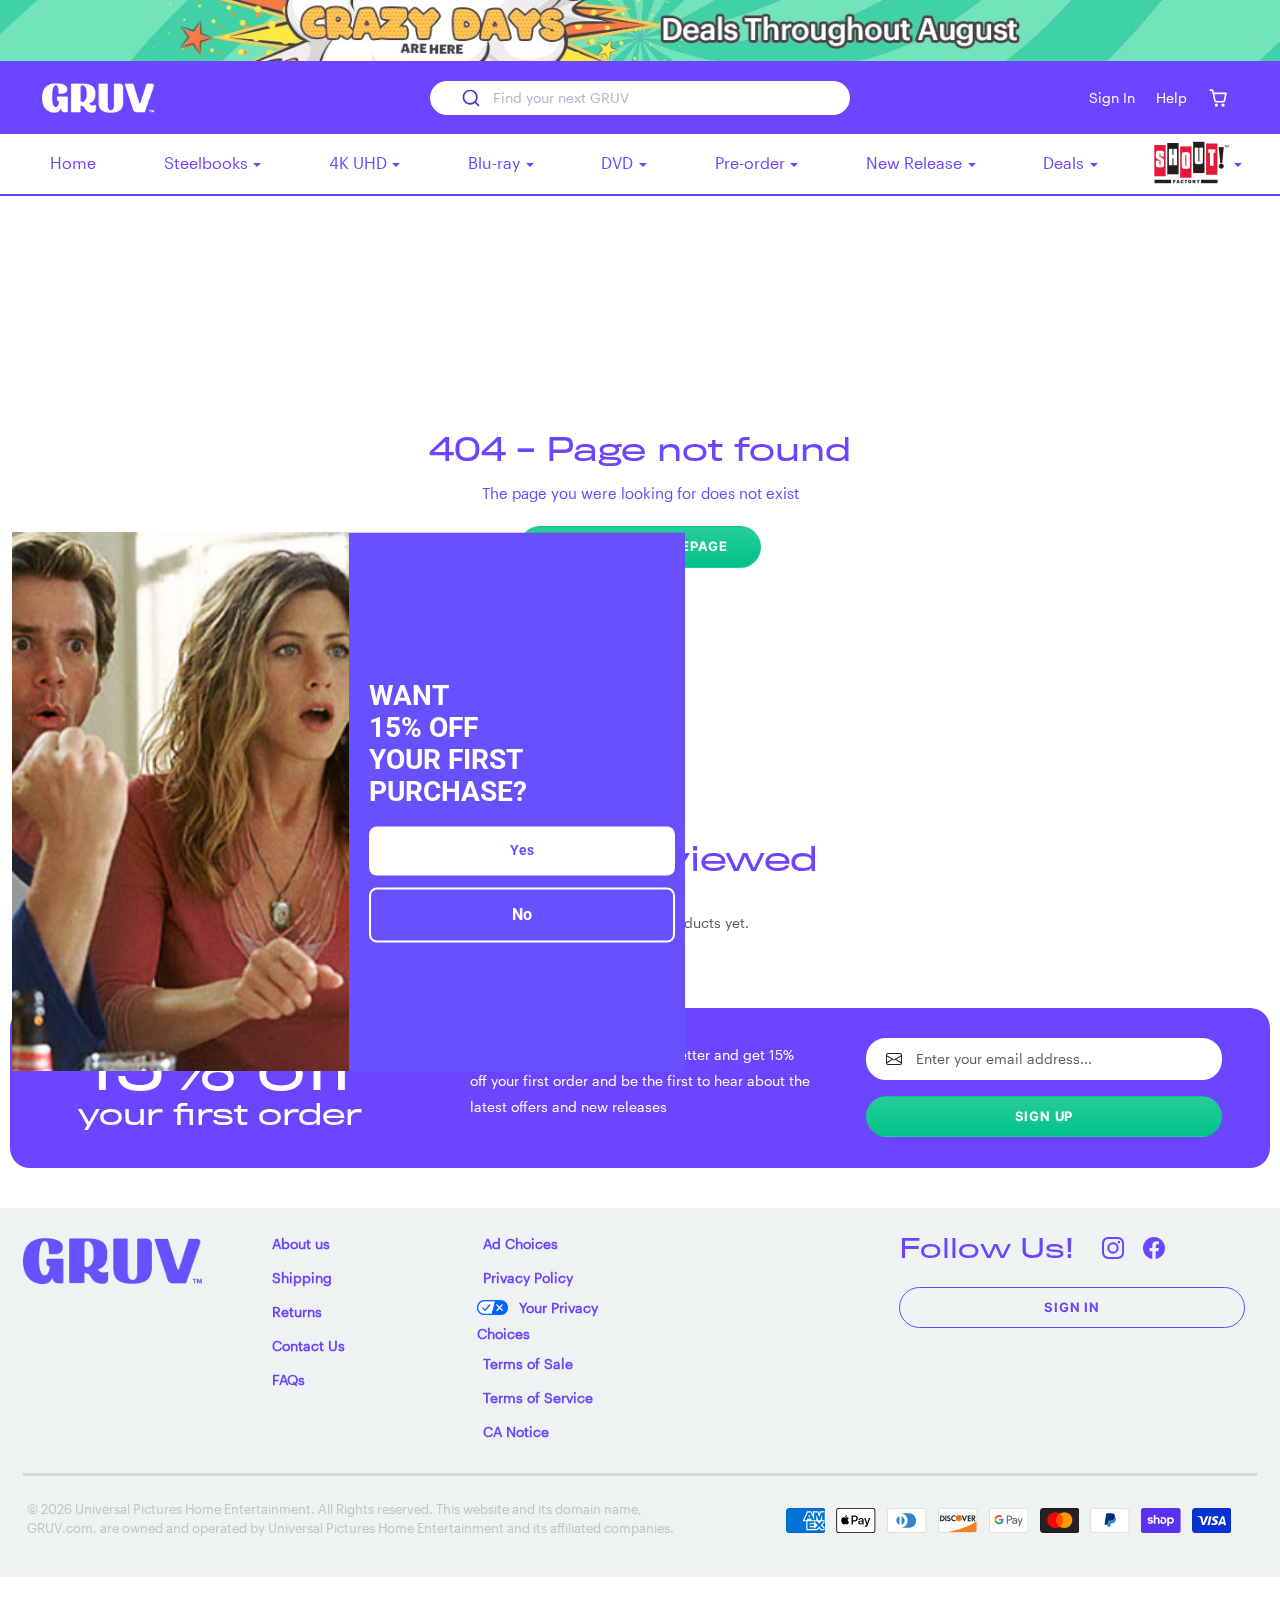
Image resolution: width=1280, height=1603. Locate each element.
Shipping (302, 1277)
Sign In (1072, 1307)
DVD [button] (619, 162)
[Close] (661, 556)
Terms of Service (538, 1397)
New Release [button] (916, 162)
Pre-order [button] (752, 162)
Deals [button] (1065, 162)
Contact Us (308, 1345)
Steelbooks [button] (208, 162)
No (522, 915)
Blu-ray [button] (496, 162)
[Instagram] (1112, 1247)
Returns (297, 1311)
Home (73, 162)
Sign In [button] (1112, 97)
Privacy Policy (528, 1277)
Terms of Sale (528, 1363)
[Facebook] (1153, 1247)
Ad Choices (520, 1243)
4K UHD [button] (360, 162)
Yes (522, 851)
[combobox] (640, 98)
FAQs (288, 1379)
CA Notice (516, 1431)
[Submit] (469, 98)
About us (301, 1243)
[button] (1217, 97)
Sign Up (1044, 1116)
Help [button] (1171, 97)
